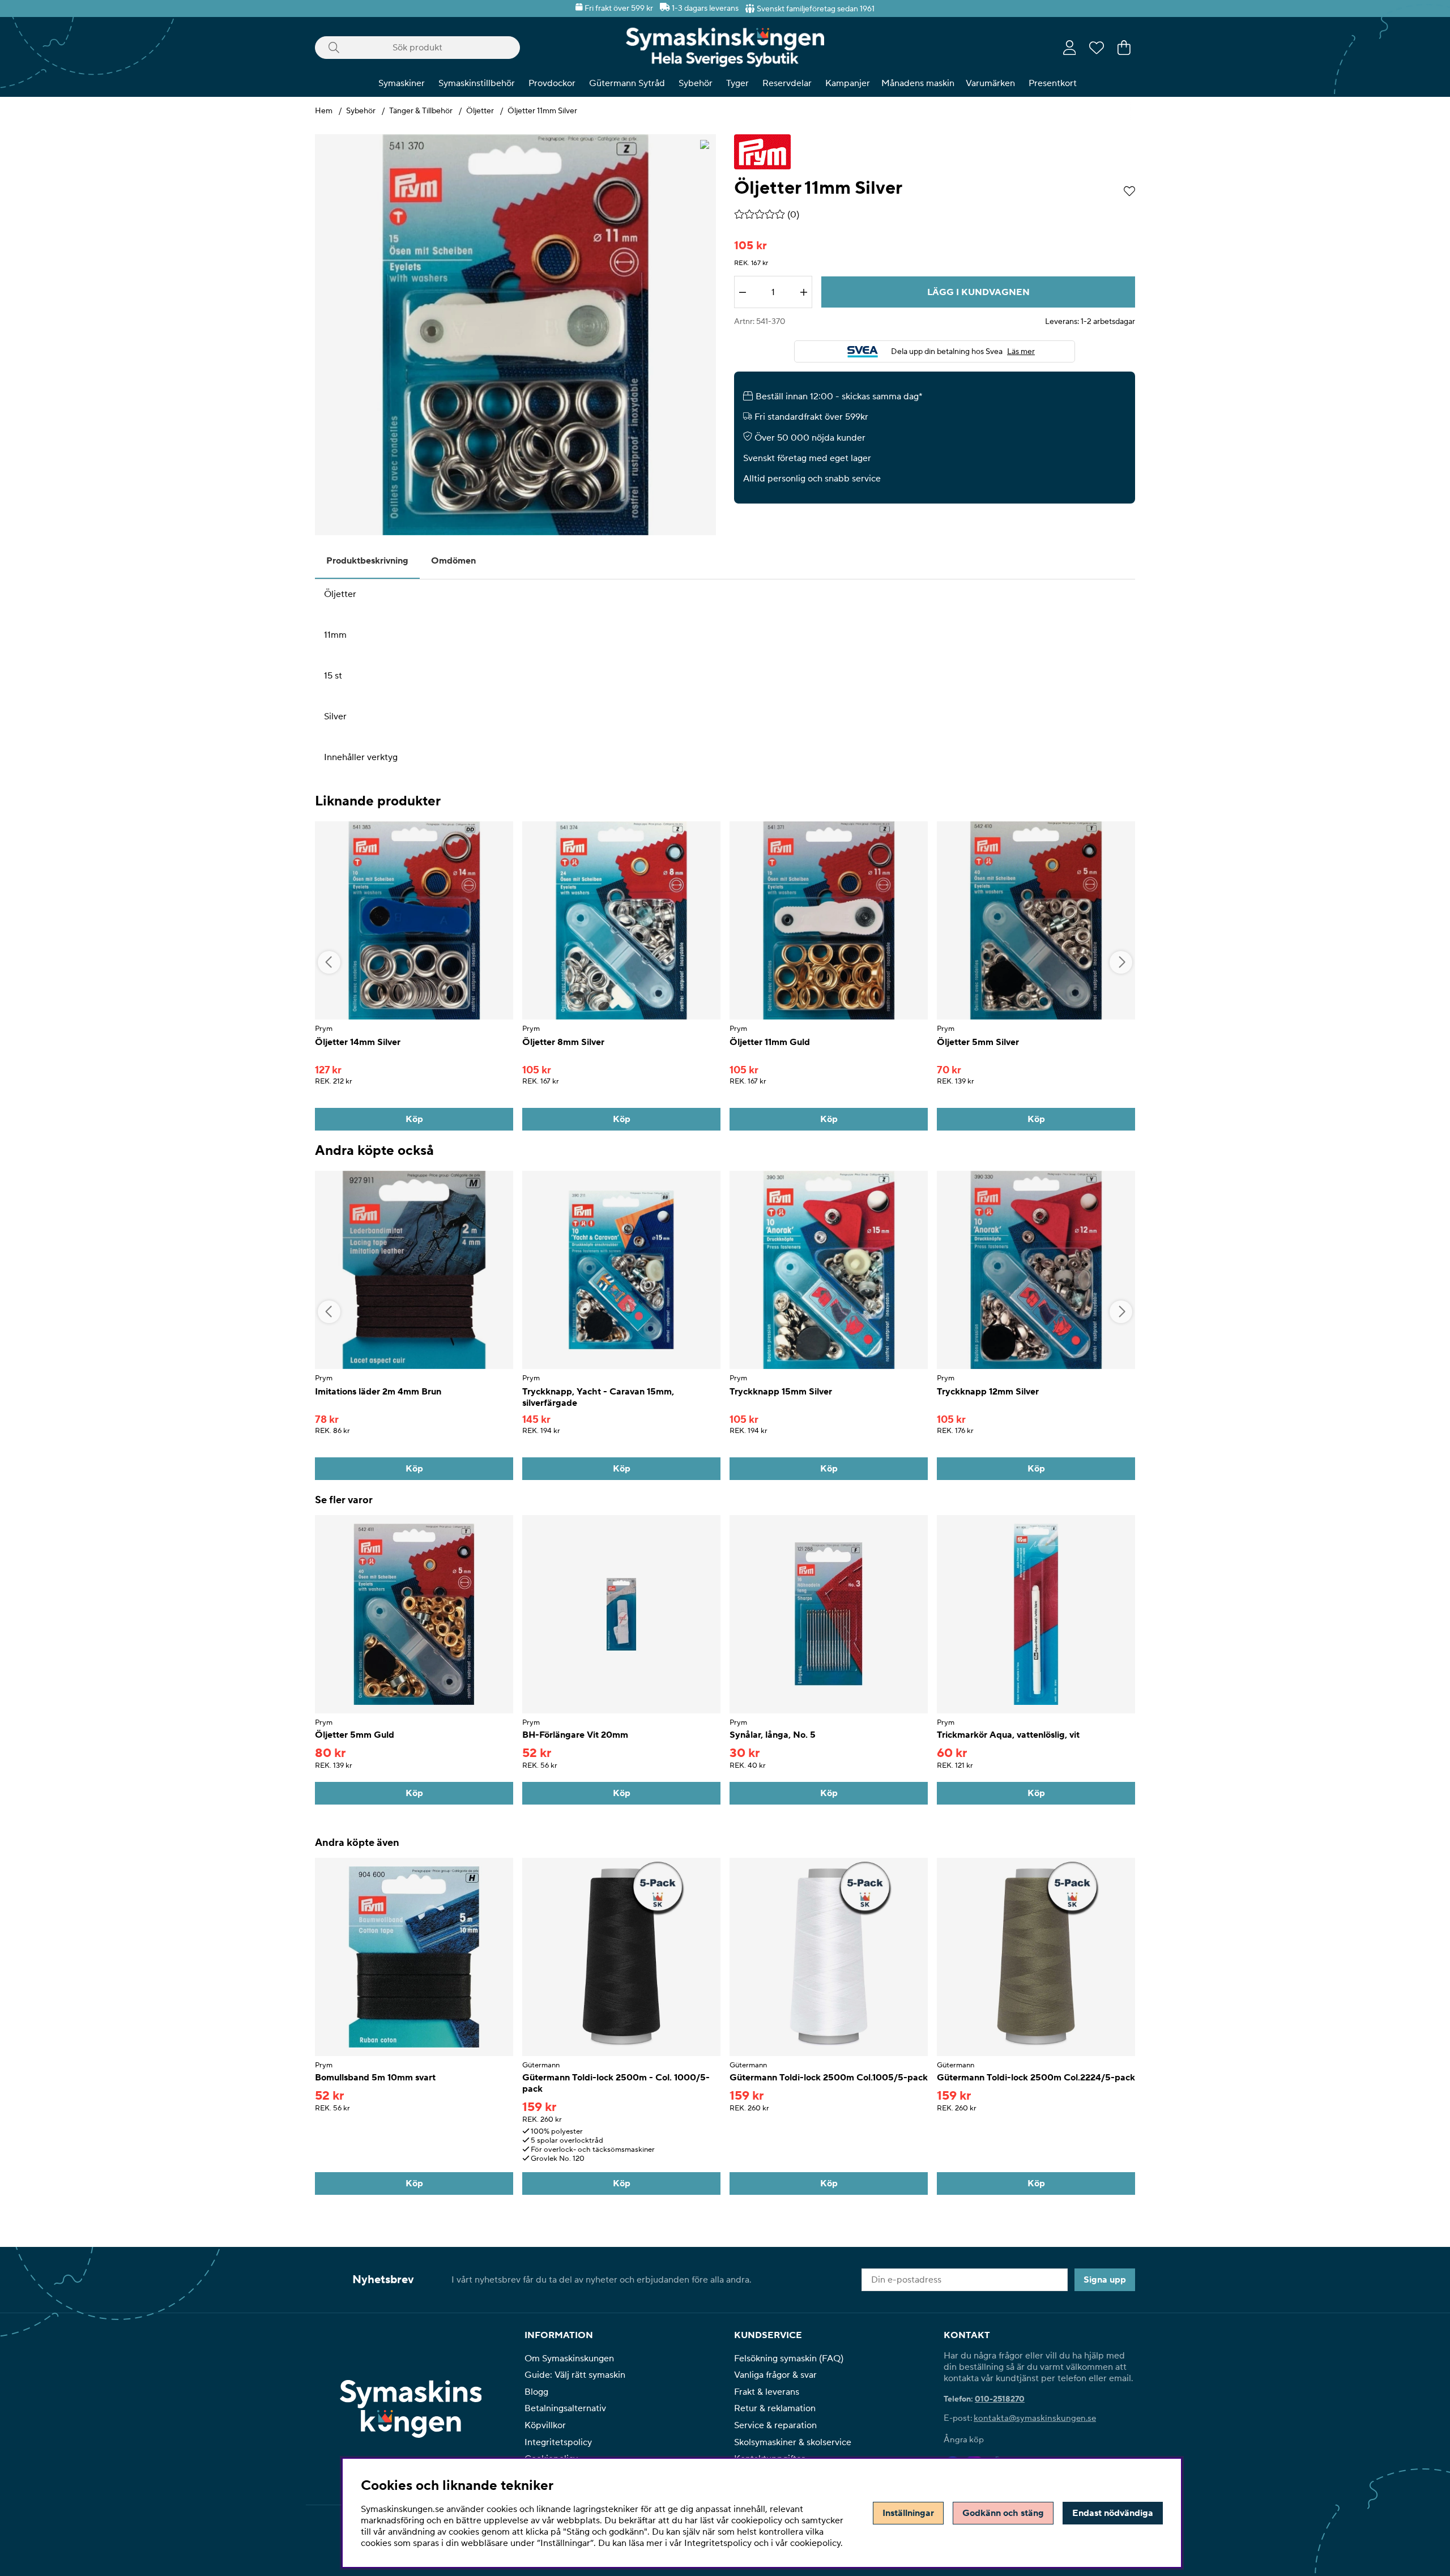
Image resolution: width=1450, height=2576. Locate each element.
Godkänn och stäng (1003, 2513)
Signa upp (1105, 2280)
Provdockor (552, 83)
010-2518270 (1000, 2399)
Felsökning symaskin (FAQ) (789, 2359)
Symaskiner (402, 83)
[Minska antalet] (743, 292)
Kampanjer (848, 83)
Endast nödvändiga (1113, 2513)
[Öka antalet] (804, 292)
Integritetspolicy (558, 2442)
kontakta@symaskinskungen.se (1035, 2418)
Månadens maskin (918, 83)
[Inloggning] (1070, 48)
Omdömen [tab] (453, 561)
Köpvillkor (545, 2425)
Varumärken (990, 83)
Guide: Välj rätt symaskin (575, 2375)
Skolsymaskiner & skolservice (793, 2442)
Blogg (536, 2392)
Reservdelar (787, 83)
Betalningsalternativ (565, 2408)
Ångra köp (964, 2440)
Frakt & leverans (767, 2392)
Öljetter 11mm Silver (542, 111)
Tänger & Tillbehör (421, 111)
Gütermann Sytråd (627, 83)
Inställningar (908, 2513)
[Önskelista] (1097, 48)
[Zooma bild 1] (515, 335)
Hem (324, 111)
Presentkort (1053, 83)
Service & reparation (775, 2425)
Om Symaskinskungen (569, 2359)
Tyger (737, 83)
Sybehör (696, 83)
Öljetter (480, 111)
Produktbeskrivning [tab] (367, 561)
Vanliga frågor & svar (775, 2375)
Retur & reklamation (775, 2408)
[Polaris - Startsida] (725, 47)
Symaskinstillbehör (477, 83)
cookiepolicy (815, 2543)
